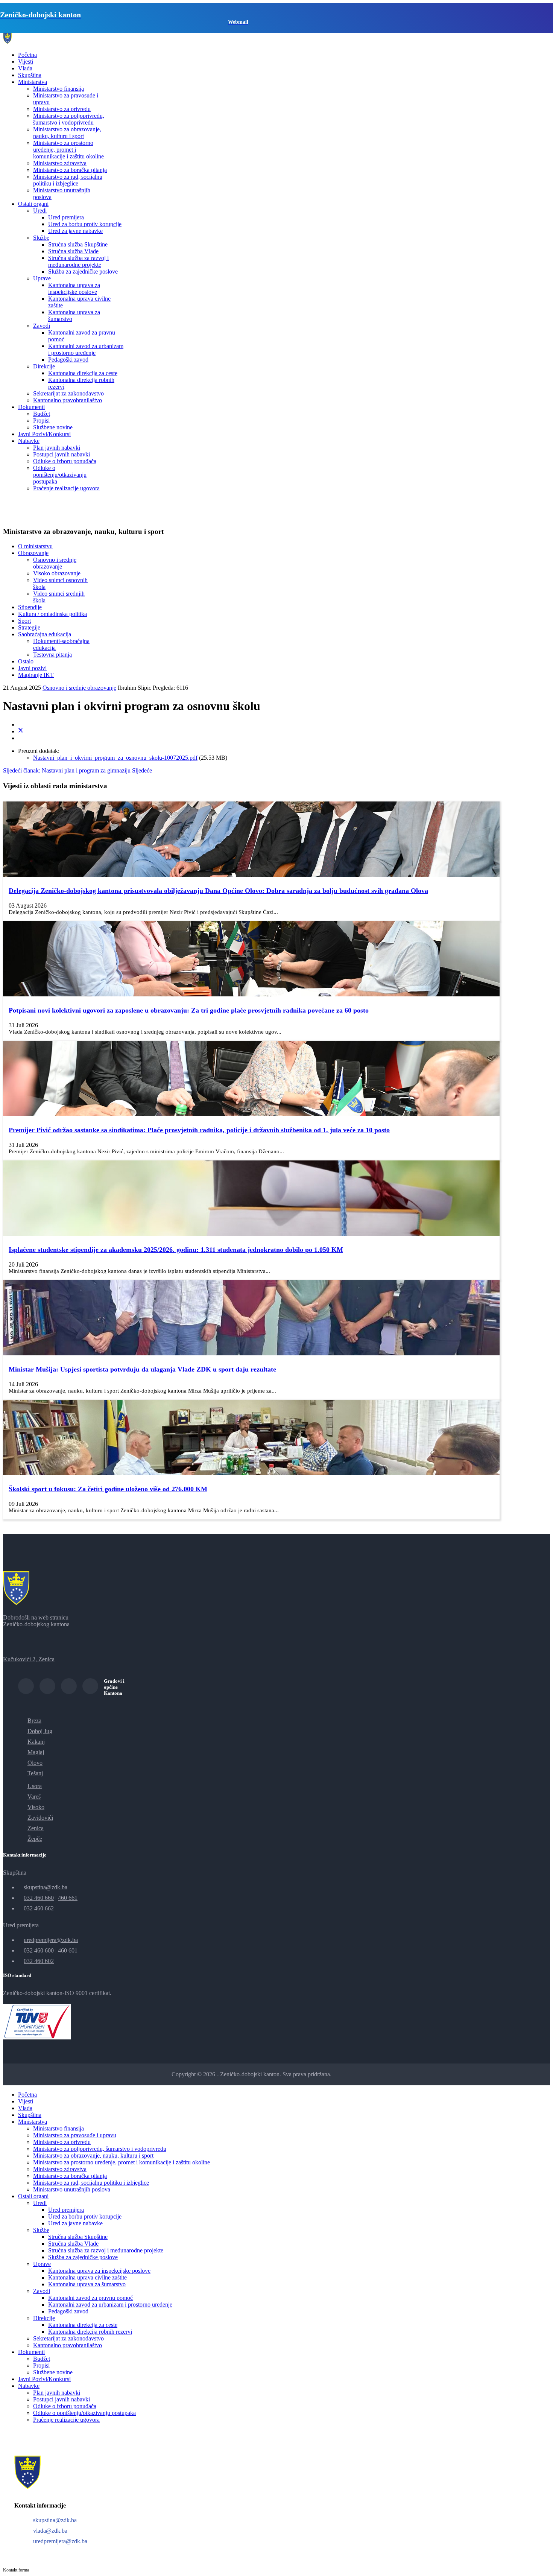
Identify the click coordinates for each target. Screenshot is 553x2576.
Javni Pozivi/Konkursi (44, 434)
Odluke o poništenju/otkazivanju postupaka (60, 475)
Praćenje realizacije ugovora (66, 488)
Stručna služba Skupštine (78, 244)
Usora (35, 1786)
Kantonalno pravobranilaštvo (68, 400)
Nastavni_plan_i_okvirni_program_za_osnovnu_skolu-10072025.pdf (115, 758)
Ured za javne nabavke (75, 231)
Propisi (41, 420)
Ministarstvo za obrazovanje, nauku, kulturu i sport (67, 133)
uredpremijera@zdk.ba (51, 1940)
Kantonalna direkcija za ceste (83, 373)
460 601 (68, 1950)
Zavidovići (40, 1818)
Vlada (25, 68)
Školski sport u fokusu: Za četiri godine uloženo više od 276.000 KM (108, 1489)
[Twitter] (21, 731)
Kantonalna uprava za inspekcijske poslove (74, 288)
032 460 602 (39, 1961)
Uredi (40, 211)
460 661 (68, 1898)
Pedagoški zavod (68, 360)
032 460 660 (39, 1898)
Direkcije (44, 366)
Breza (34, 1721)
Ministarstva (33, 82)
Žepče (35, 1839)
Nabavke (29, 441)
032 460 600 (39, 1950)
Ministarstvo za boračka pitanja (70, 170)
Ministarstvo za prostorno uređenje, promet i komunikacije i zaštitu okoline (68, 150)
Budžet (42, 414)
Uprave (42, 278)
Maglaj (36, 1752)
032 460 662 (39, 1908)
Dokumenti (31, 407)
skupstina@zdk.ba (46, 1887)
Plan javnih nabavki (57, 448)
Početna (27, 55)
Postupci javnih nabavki (62, 454)
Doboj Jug (40, 1731)
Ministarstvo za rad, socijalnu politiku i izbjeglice (68, 180)
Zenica (36, 1828)
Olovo (35, 1763)
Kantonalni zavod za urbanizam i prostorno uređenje (86, 349)
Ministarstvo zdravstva (60, 163)
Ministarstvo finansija (58, 89)
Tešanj (35, 1773)
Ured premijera (66, 217)
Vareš (34, 1797)
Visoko (36, 1807)
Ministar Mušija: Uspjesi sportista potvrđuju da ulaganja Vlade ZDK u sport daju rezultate (142, 1369)
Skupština (30, 75)
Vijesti (26, 62)
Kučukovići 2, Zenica (29, 1659)
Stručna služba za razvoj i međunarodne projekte (78, 261)
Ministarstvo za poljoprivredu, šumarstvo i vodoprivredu (69, 119)
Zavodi (42, 326)
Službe (41, 238)
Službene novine (53, 427)
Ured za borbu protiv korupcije (85, 224)
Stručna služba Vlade (73, 251)
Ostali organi (33, 204)
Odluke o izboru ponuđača (65, 461)
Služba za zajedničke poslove (83, 271)
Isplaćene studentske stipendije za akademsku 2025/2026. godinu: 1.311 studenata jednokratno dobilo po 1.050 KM (176, 1250)
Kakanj (36, 1742)
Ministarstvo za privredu (62, 109)
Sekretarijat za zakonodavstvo (68, 393)
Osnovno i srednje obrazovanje (79, 688)
